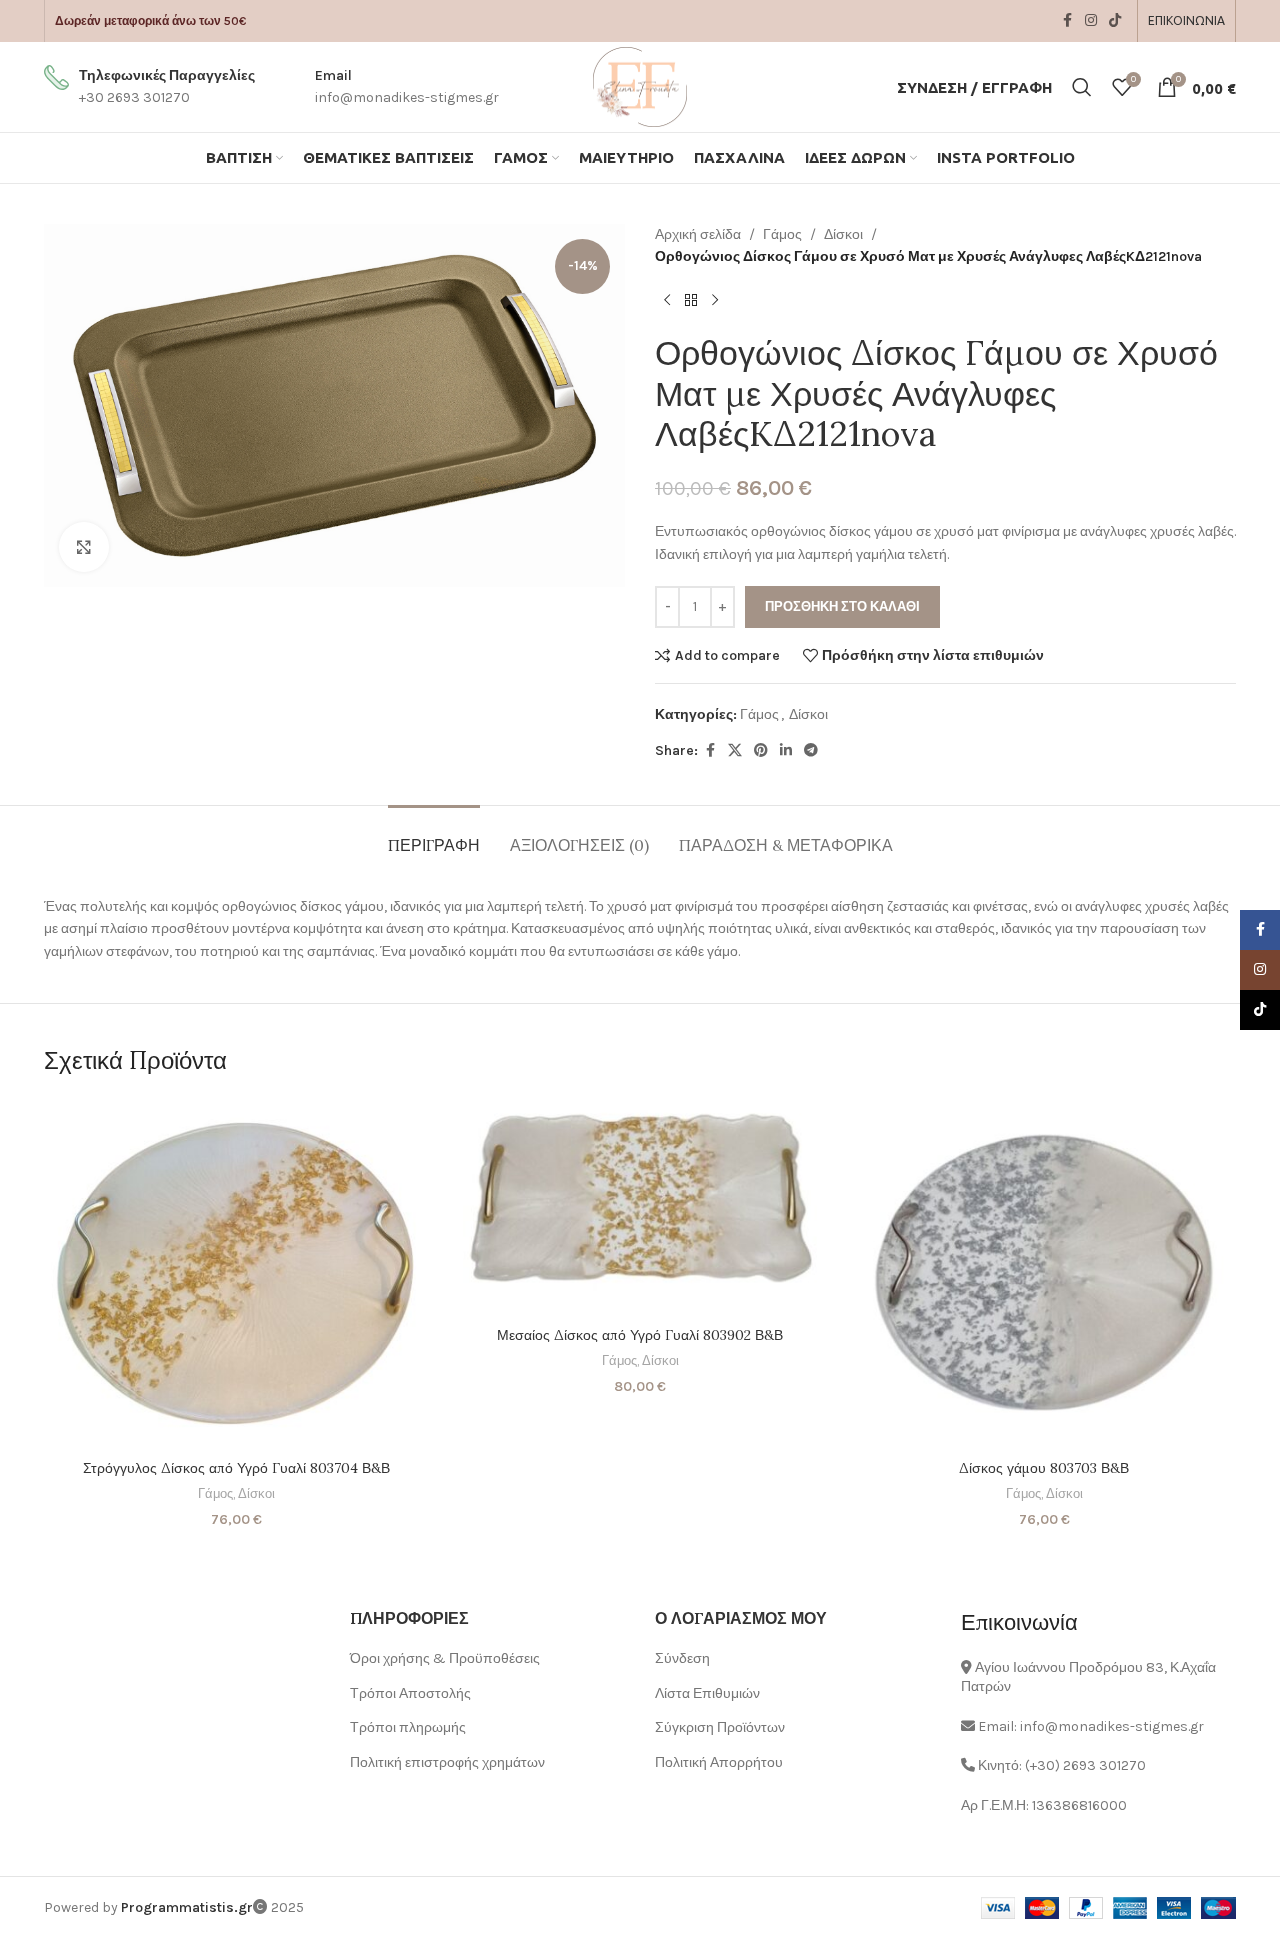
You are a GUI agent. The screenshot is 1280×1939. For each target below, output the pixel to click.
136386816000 (1079, 1805)
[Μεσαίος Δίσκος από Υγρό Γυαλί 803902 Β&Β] (640, 1207)
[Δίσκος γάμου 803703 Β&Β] (1044, 1274)
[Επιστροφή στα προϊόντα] (691, 301)
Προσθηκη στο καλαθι (842, 606)
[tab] (434, 835)
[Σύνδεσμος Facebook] (1067, 21)
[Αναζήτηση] (1082, 87)
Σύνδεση (682, 1658)
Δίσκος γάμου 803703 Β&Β (1044, 1468)
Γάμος (782, 234)
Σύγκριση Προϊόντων (720, 1727)
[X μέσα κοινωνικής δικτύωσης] (735, 751)
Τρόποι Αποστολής (410, 1693)
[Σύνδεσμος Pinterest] (761, 751)
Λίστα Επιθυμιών (707, 1693)
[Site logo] (640, 85)
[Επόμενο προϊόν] (715, 301)
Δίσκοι (843, 234)
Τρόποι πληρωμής (408, 1727)
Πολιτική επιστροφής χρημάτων (447, 1762)
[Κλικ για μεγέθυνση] (84, 547)
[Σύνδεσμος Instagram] (1091, 21)
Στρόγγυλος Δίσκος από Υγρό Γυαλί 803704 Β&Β (236, 1468)
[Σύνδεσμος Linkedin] (786, 751)
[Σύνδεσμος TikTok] (1115, 21)
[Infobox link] (149, 87)
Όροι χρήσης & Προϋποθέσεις (445, 1658)
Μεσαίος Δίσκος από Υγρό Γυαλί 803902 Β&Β (640, 1335)
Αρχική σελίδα (698, 234)
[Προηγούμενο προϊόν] (667, 301)
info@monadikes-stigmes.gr (1112, 1726)
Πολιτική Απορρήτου (719, 1762)
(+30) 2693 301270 (1085, 1765)
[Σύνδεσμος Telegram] (811, 751)
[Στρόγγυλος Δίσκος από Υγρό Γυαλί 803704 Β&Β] (236, 1274)
